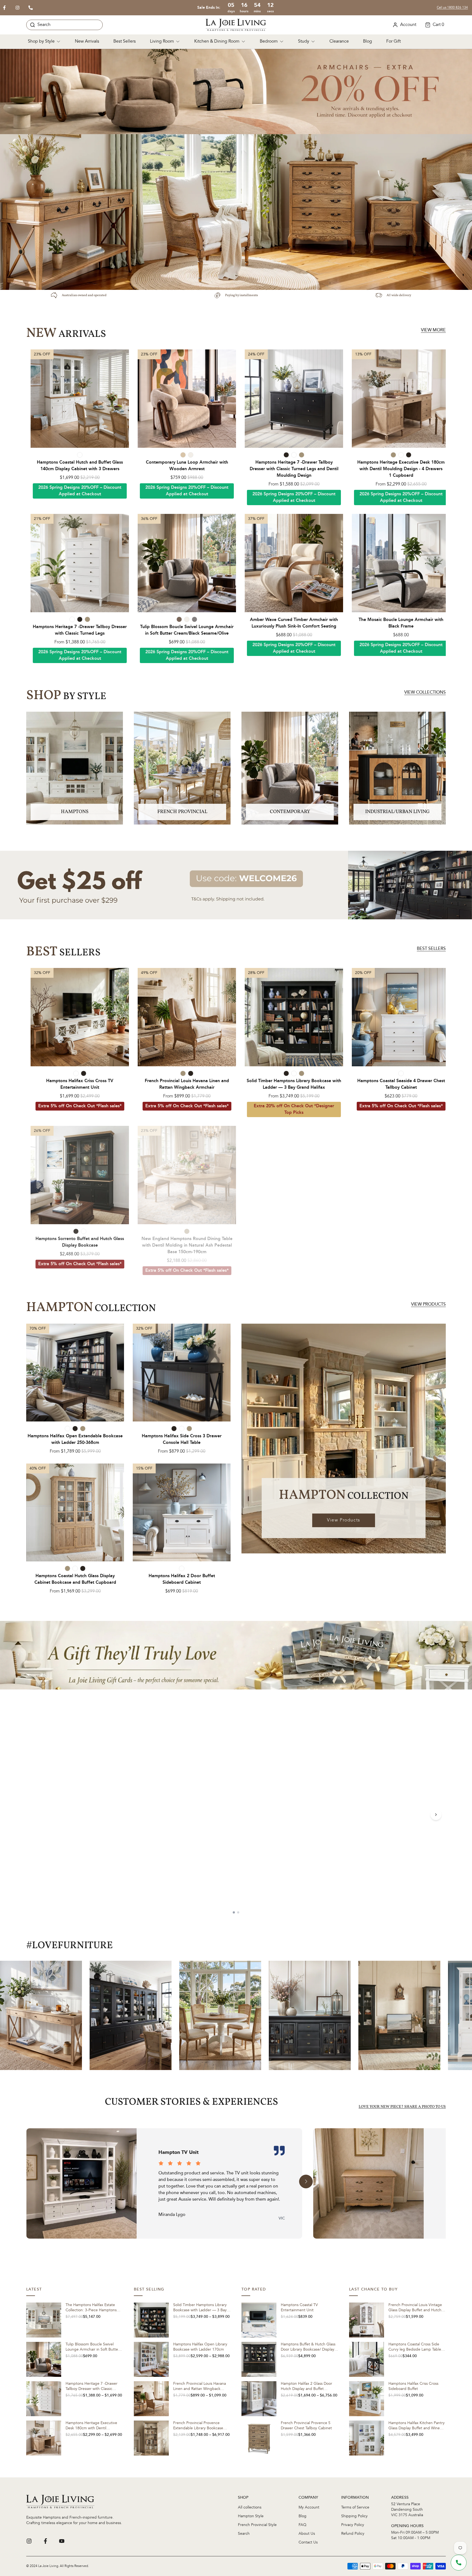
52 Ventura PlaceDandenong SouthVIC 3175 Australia (407, 2510)
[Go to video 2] (238, 1912)
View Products (428, 1305)
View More (433, 330)
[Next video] (436, 1815)
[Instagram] (29, 2541)
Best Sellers (431, 949)
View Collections (425, 693)
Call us (452, 8)
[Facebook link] (4, 8)
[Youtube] (62, 2541)
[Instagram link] (17, 8)
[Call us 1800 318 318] (31, 8)
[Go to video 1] (234, 1912)
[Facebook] (45, 2541)
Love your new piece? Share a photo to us (402, 2107)
